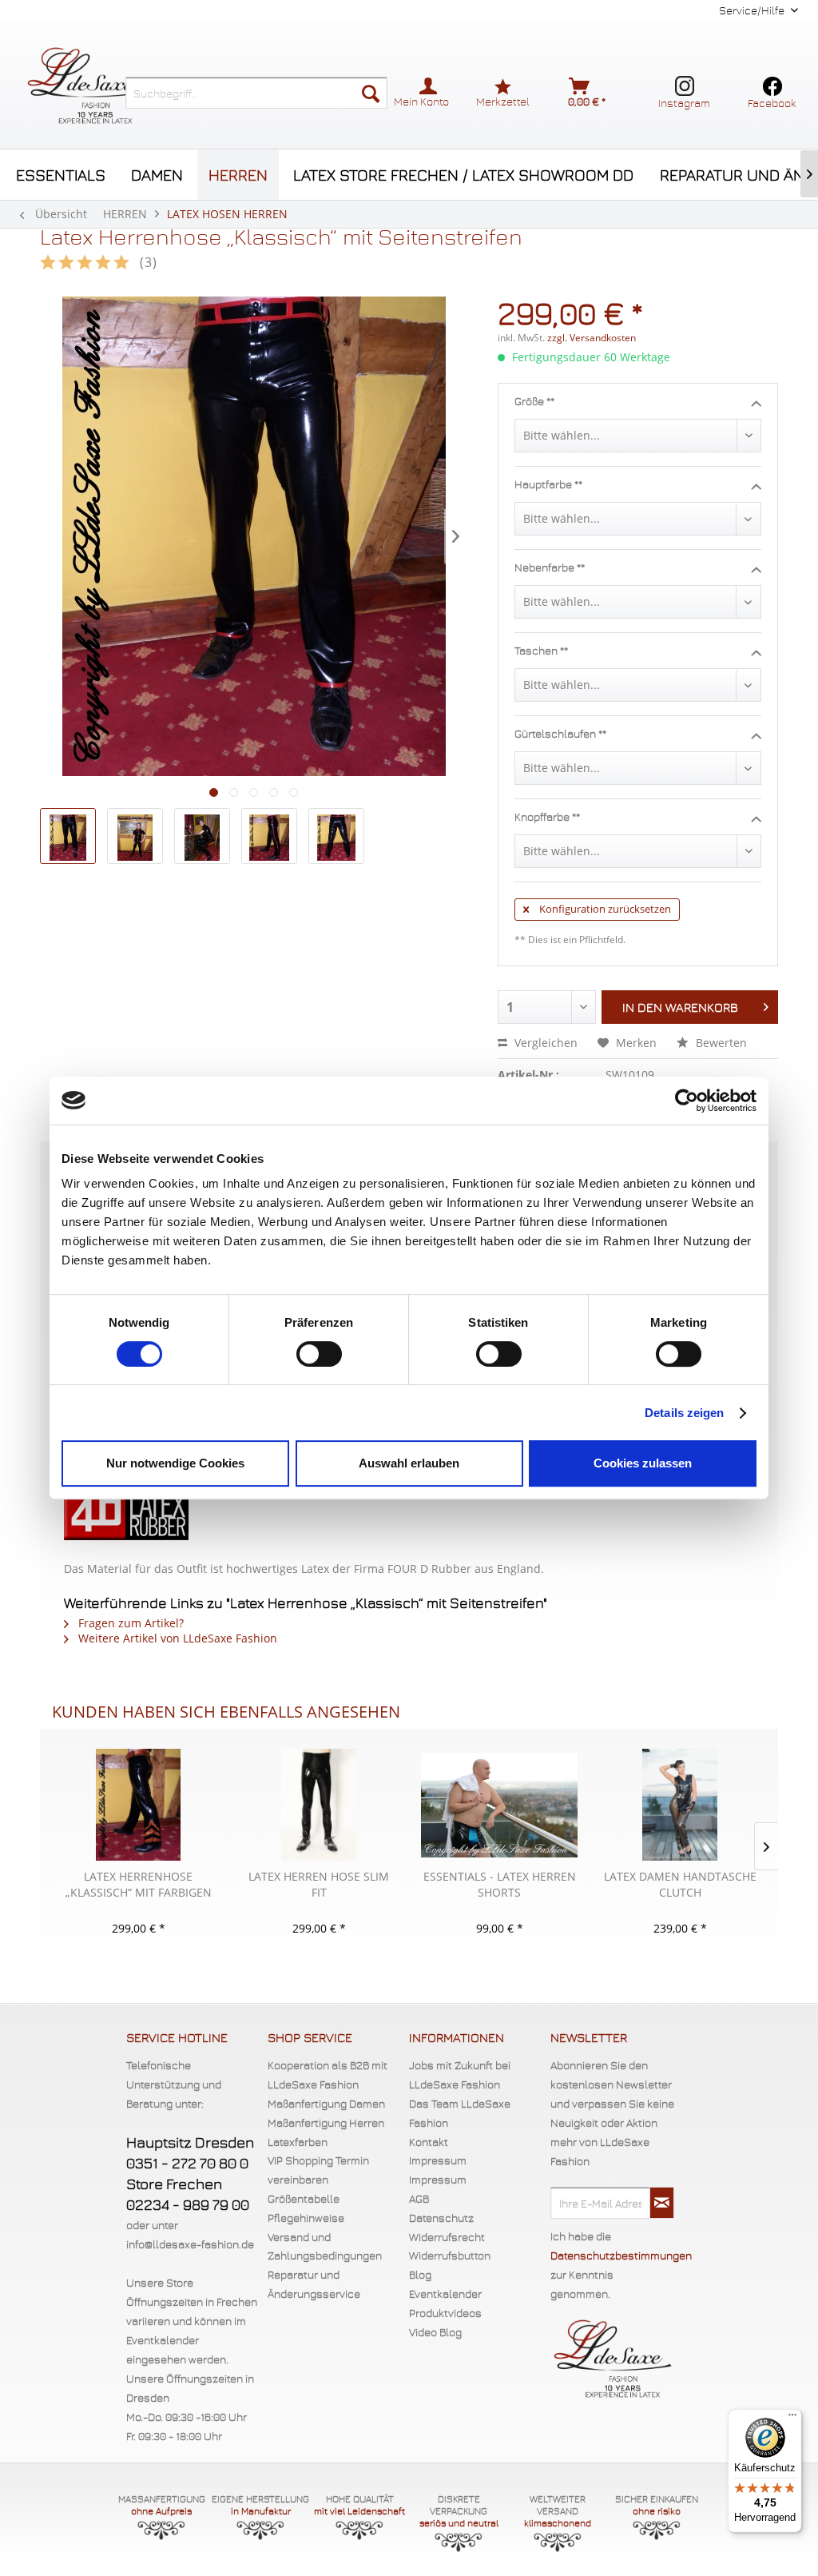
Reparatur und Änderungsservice (314, 2284)
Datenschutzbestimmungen (621, 2255)
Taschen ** (541, 650)
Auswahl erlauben (409, 1463)
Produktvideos (445, 2313)
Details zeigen (684, 1413)
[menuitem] (256, 93)
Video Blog (435, 2332)
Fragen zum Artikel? (129, 1623)
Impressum (438, 2160)
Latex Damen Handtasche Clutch (680, 1884)
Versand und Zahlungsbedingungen (325, 2246)
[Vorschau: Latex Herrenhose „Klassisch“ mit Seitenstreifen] (68, 836)
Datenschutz (441, 2218)
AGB (419, 2198)
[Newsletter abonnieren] (662, 2203)
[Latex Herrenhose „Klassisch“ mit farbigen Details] (138, 1805)
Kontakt (429, 2142)
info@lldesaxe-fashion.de (190, 2244)
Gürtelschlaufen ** (560, 733)
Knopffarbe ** (547, 816)
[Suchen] (371, 93)
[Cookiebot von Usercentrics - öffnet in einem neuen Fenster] (687, 1101)
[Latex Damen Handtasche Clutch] (680, 1805)
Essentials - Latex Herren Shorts (500, 1884)
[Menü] (792, 2419)
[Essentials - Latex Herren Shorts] (499, 1805)
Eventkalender (445, 2293)
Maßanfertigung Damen (326, 2103)
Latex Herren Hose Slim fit (319, 1884)
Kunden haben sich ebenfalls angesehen (226, 1712)
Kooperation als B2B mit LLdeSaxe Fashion (328, 2074)
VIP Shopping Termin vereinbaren (318, 2170)
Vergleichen (544, 1043)
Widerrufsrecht (447, 2237)
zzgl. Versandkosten (592, 338)
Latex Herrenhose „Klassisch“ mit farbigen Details (139, 1885)
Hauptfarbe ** (548, 484)
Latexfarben (298, 2142)
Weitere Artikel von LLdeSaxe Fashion (176, 1638)
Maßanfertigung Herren (326, 2122)
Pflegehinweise (306, 2218)
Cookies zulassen (643, 1463)
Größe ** (534, 401)
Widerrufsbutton (450, 2255)
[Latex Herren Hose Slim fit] (319, 1805)
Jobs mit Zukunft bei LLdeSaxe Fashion (460, 2074)
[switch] (319, 1354)
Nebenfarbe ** (550, 567)
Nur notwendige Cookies (175, 1463)
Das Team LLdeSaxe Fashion (460, 2113)
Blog (420, 2274)
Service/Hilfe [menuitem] (753, 10)
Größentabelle (304, 2198)
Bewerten (720, 1043)
